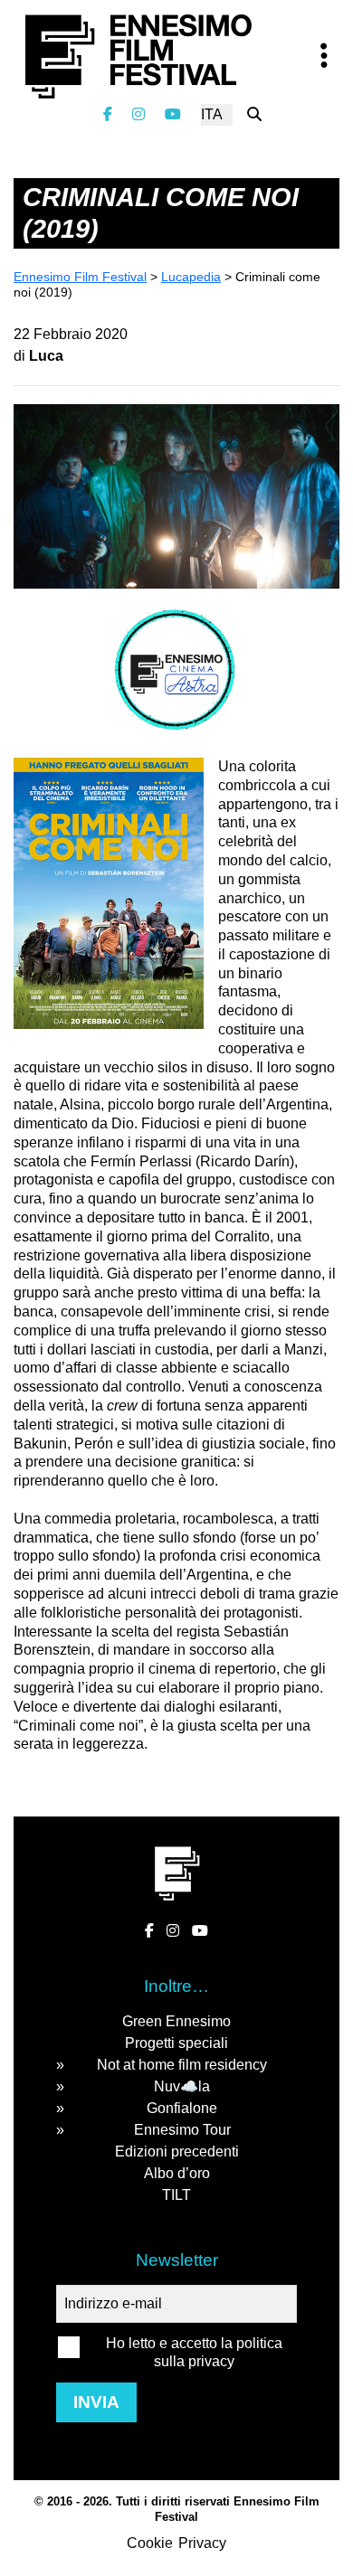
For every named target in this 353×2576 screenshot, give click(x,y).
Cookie (150, 2543)
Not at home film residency (182, 2065)
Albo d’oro (177, 2173)
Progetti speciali (176, 2043)
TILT (176, 2195)
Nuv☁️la (182, 2086)
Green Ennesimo (176, 2021)
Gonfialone (182, 2108)
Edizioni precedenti (177, 2151)
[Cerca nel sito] (254, 114)
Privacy (202, 2543)
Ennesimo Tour (182, 2130)
